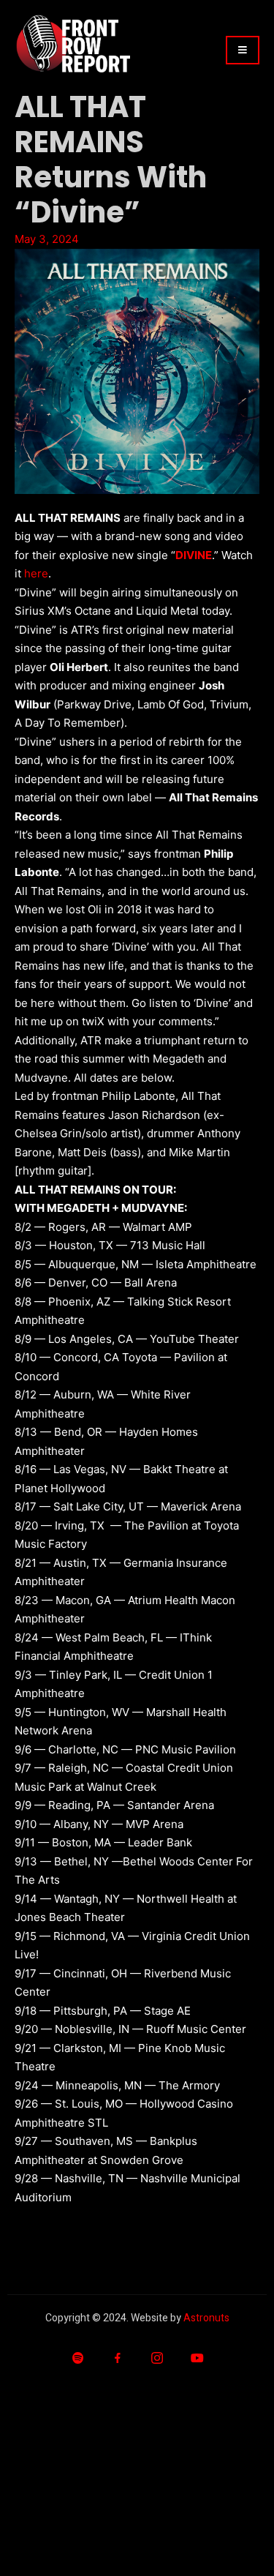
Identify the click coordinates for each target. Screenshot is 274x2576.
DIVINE (194, 555)
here (36, 573)
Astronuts (206, 2318)
